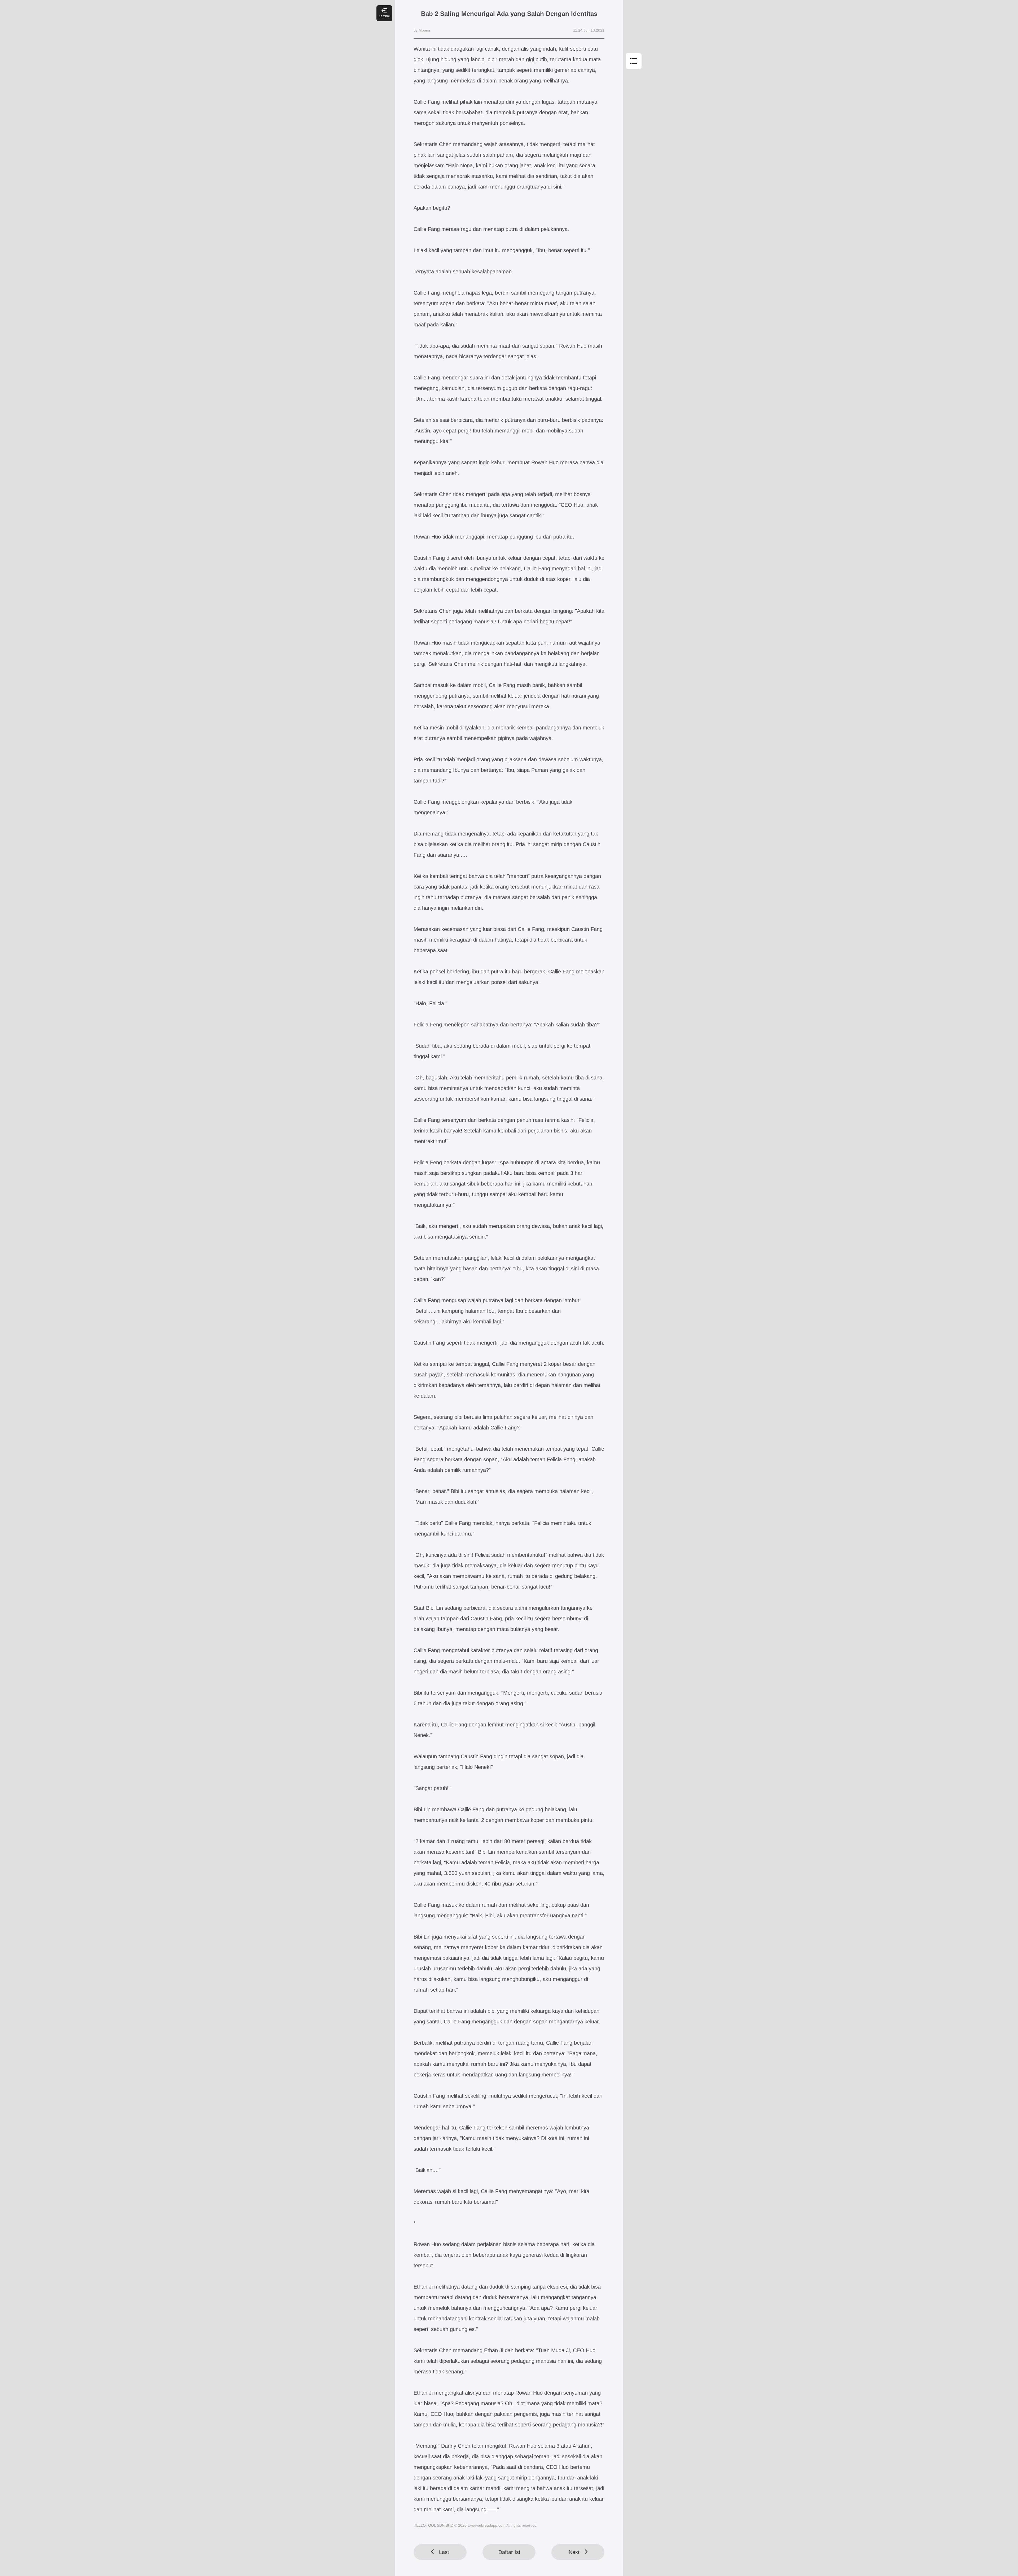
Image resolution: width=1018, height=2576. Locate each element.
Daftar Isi (509, 2552)
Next (574, 2552)
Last (444, 2552)
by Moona (422, 30)
